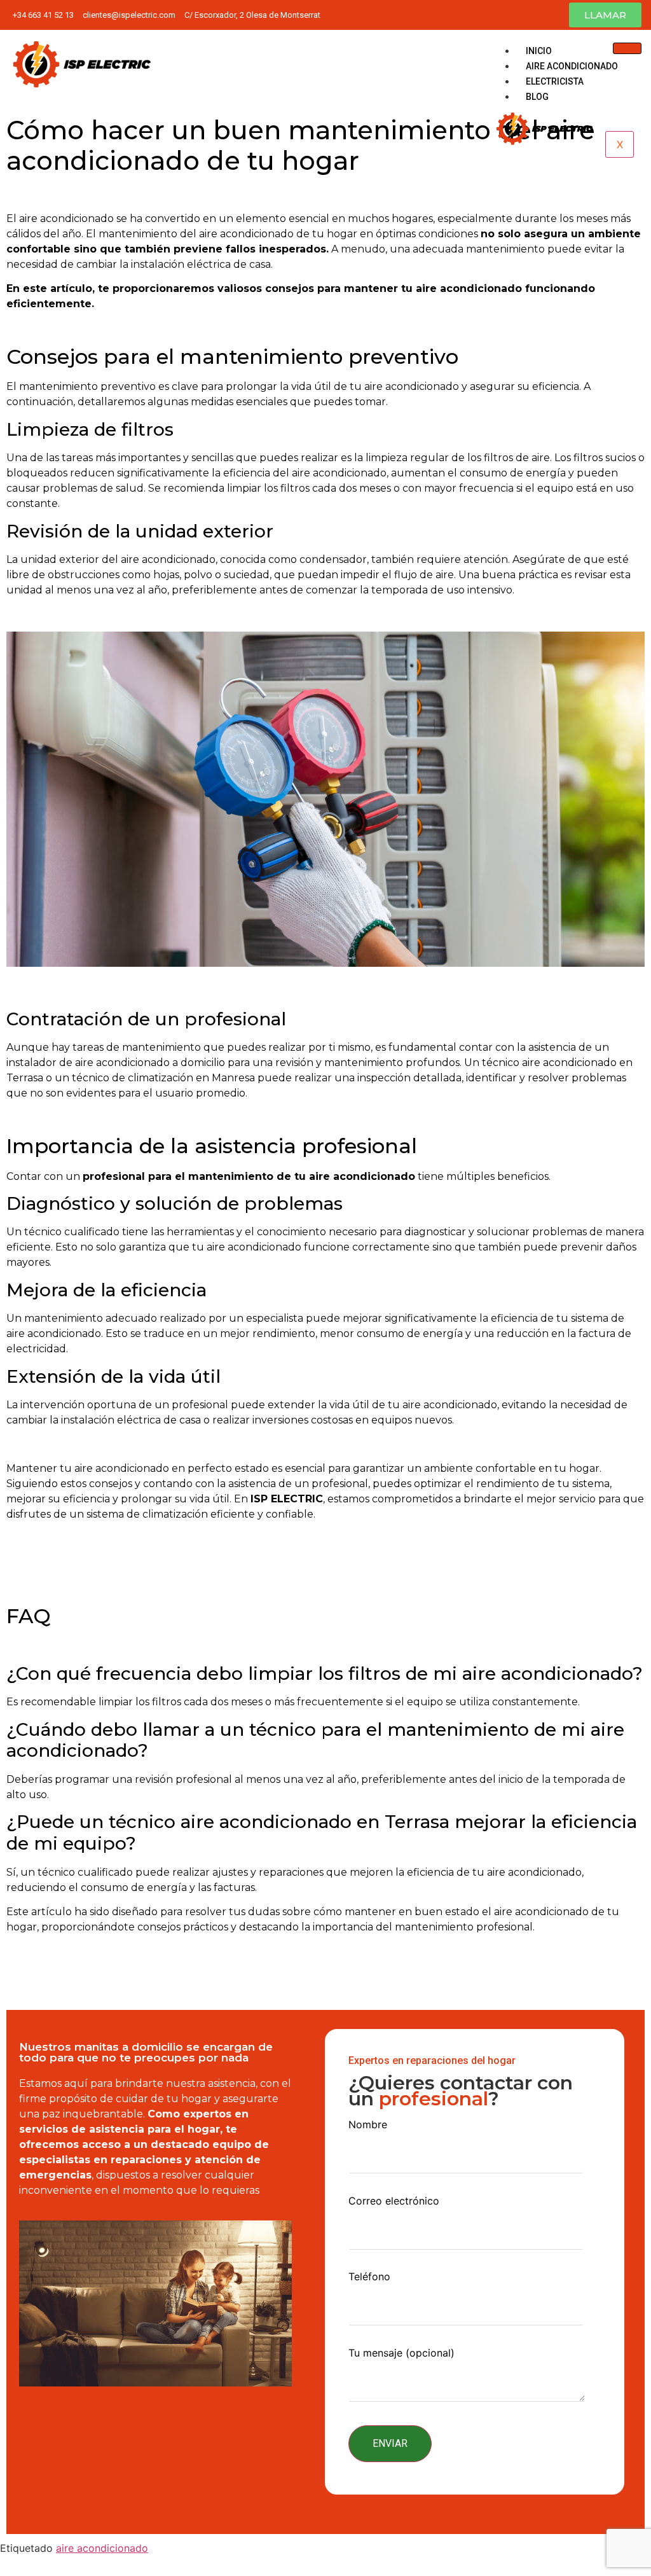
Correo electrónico (394, 2201)
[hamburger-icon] (627, 48)
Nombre (368, 2125)
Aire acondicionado (572, 66)
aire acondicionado (102, 2548)
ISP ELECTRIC (287, 1499)
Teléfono (369, 2277)
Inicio (539, 51)
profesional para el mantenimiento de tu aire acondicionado (249, 1176)
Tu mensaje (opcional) (401, 2353)
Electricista (555, 81)
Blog (537, 97)
